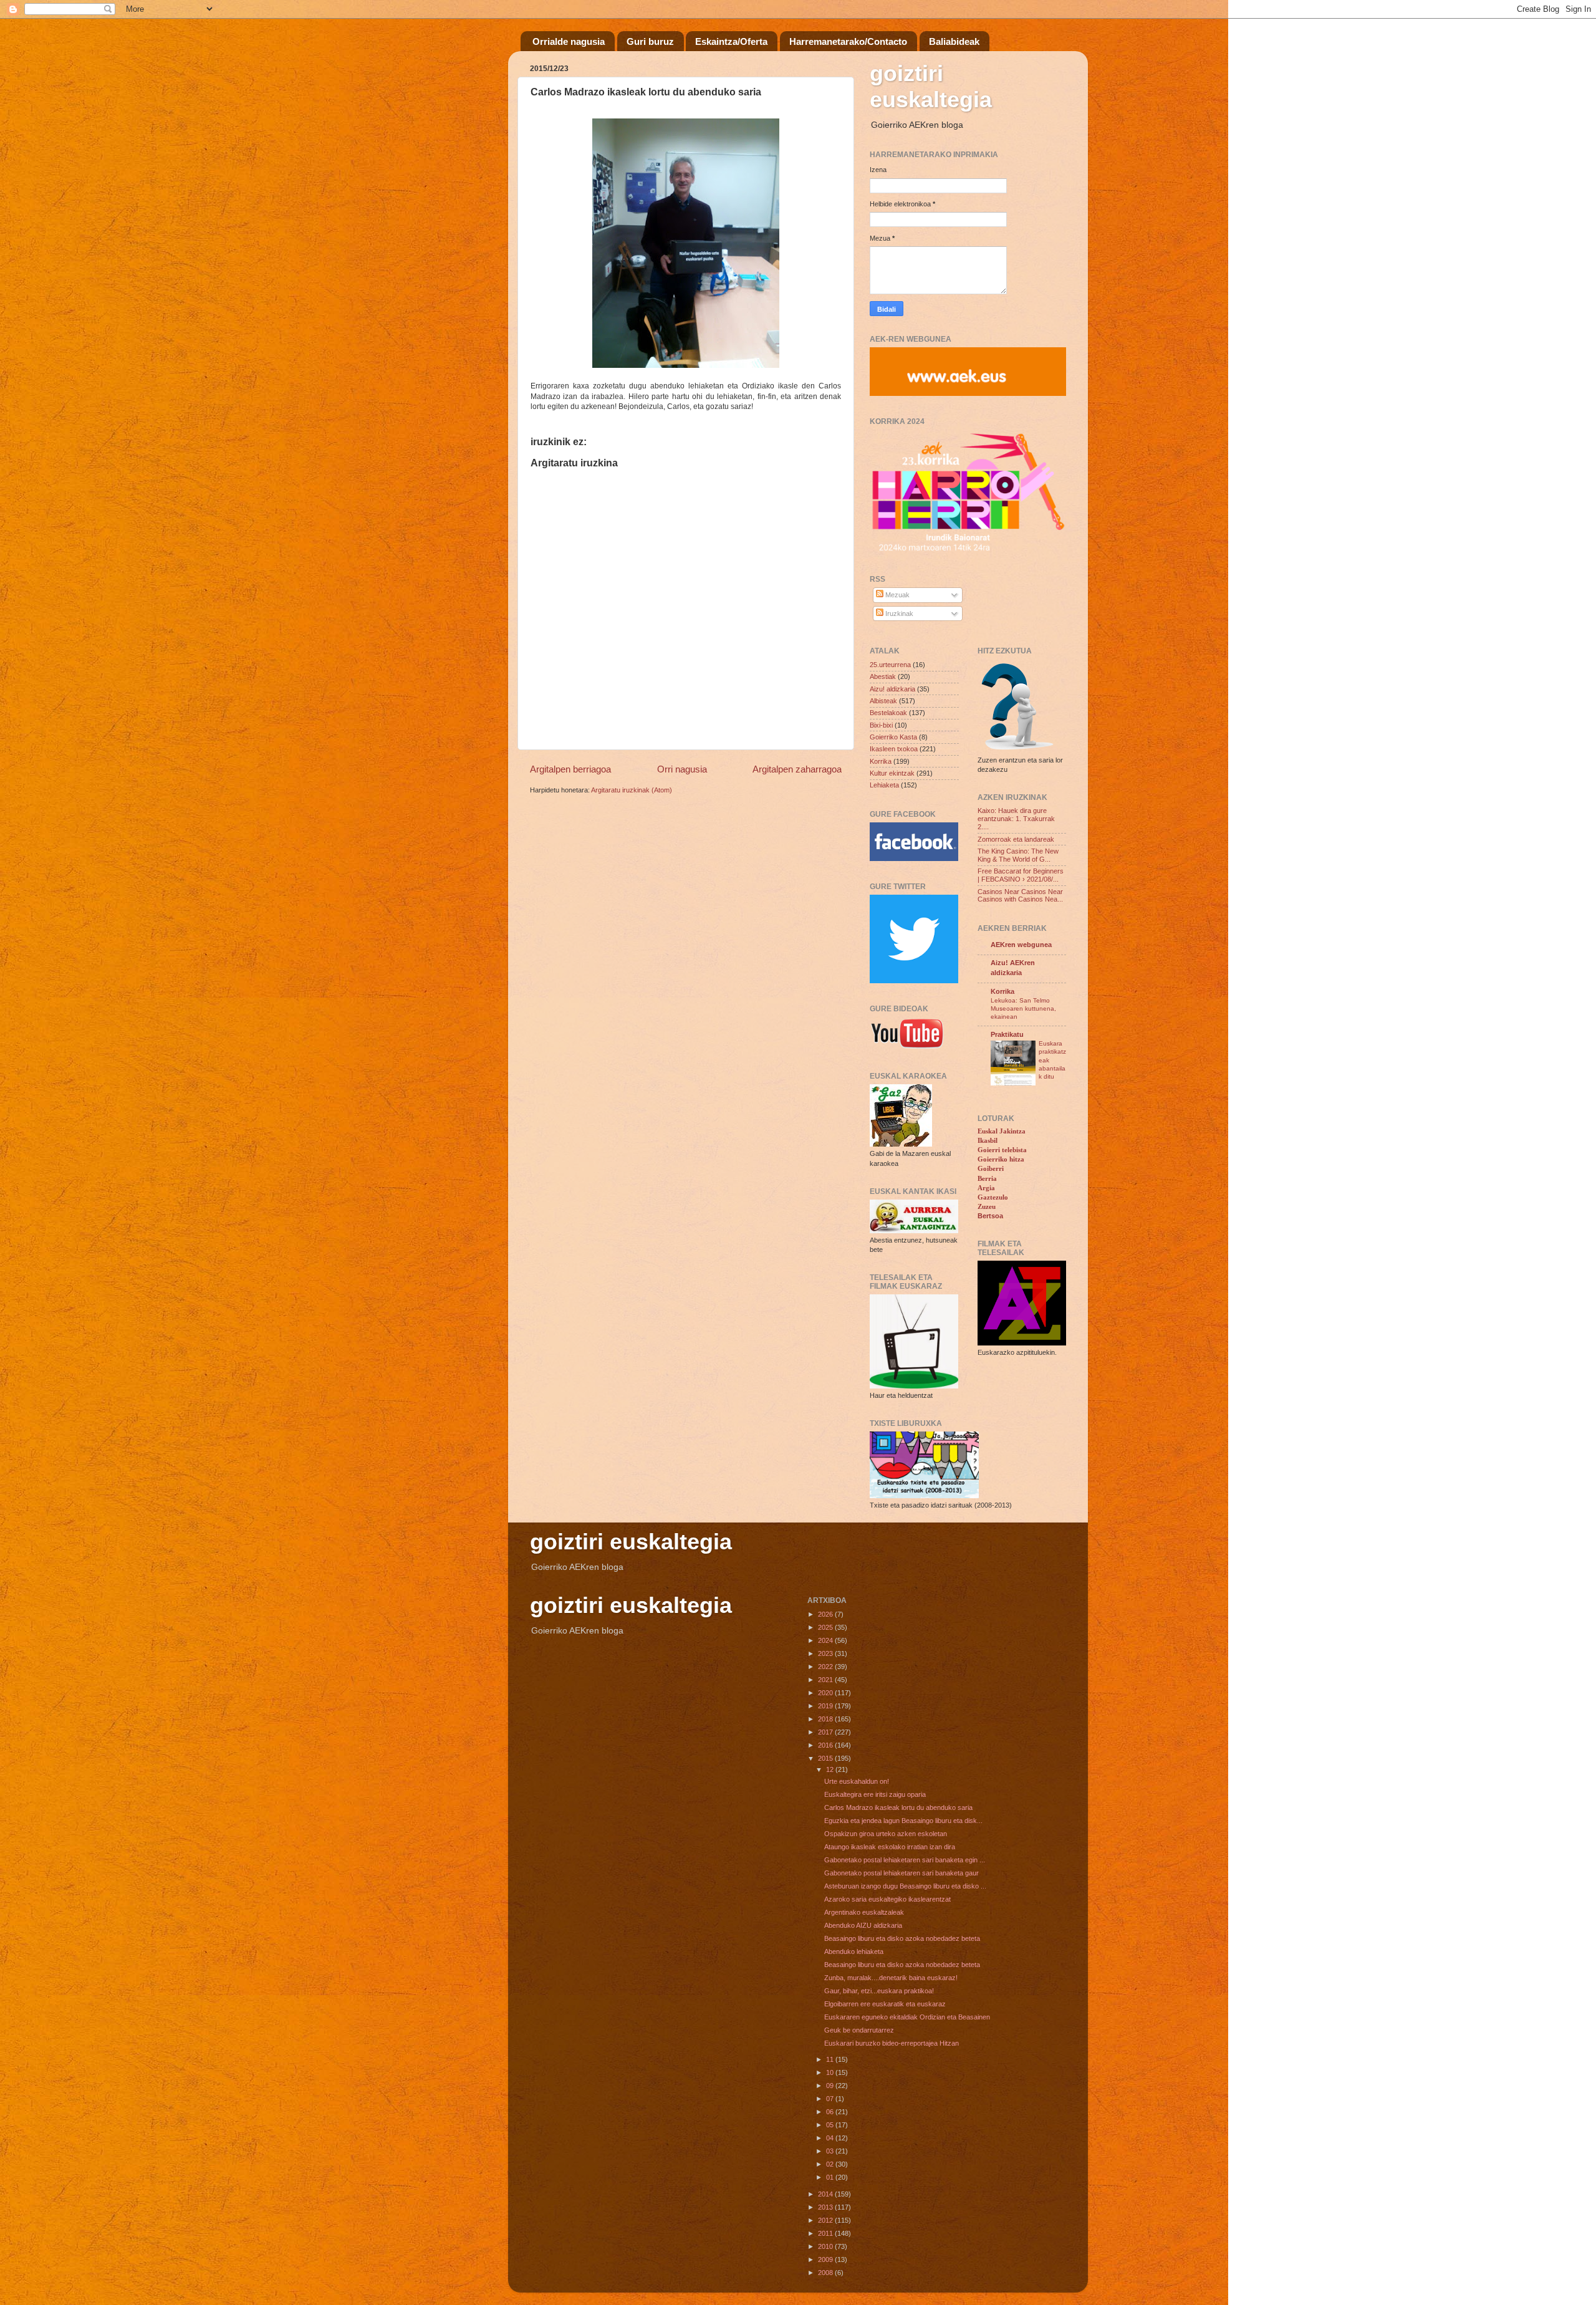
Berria (987, 1178)
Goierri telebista (1002, 1150)
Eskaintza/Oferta (731, 41)
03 (831, 2151)
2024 (826, 1640)
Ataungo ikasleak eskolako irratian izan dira (890, 1847)
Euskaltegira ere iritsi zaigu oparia (875, 1794)
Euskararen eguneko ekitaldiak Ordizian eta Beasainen (907, 2017)
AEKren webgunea (1021, 945)
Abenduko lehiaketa (854, 1951)
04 (831, 2138)
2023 (826, 1653)
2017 (826, 1732)
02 (831, 2164)
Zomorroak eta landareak (1016, 839)
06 (831, 2112)
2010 (826, 2246)
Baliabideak (954, 41)
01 (831, 2177)
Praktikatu (1007, 1034)
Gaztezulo (993, 1197)
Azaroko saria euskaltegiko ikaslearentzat (887, 1899)
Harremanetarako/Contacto (848, 41)
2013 (826, 2207)
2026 (826, 1614)
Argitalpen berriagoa (570, 769)
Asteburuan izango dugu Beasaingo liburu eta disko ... (905, 1886)
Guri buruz (650, 41)
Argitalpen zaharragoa (797, 769)
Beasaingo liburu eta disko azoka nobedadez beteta (902, 1938)
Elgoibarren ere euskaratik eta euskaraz (885, 2004)
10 (831, 2072)
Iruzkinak (898, 614)
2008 (826, 2273)
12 (831, 1769)
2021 (826, 1680)
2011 (826, 2233)
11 (831, 2059)
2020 (826, 1693)
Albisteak (883, 701)
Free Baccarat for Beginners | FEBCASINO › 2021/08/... (1021, 875)
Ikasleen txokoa (894, 749)
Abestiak (883, 676)
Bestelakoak (888, 713)
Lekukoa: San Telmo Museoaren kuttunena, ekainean (1023, 1009)
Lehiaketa (884, 785)
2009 (826, 2259)
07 (831, 2099)
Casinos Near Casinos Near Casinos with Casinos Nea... (1020, 896)
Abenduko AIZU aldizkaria (863, 1925)
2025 (826, 1627)
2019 (826, 1706)
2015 (826, 1758)
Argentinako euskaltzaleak (864, 1912)
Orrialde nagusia (569, 41)
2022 (826, 1667)
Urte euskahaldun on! (857, 1781)
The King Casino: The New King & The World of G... (1018, 855)
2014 (826, 2194)
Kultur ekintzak (892, 773)
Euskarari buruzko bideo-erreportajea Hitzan (892, 2043)
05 (831, 2125)
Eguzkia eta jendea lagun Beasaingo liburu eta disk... (903, 1821)
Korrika (881, 761)
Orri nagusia (682, 769)
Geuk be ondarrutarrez (859, 2030)
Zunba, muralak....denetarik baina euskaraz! (891, 1978)
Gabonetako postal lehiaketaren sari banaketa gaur (901, 1873)
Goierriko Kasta (893, 737)
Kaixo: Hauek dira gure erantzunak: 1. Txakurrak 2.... (1016, 819)
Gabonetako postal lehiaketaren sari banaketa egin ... (905, 1860)
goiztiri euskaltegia (931, 86)
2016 (826, 1745)
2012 (826, 2220)
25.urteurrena (890, 665)
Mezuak (897, 595)
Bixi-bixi (881, 725)
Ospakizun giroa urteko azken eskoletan (886, 1834)
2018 (826, 1719)
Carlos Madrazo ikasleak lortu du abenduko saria (898, 1807)
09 (831, 2086)
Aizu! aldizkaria (892, 689)
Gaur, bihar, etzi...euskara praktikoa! (879, 1991)
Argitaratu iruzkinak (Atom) (632, 790)
